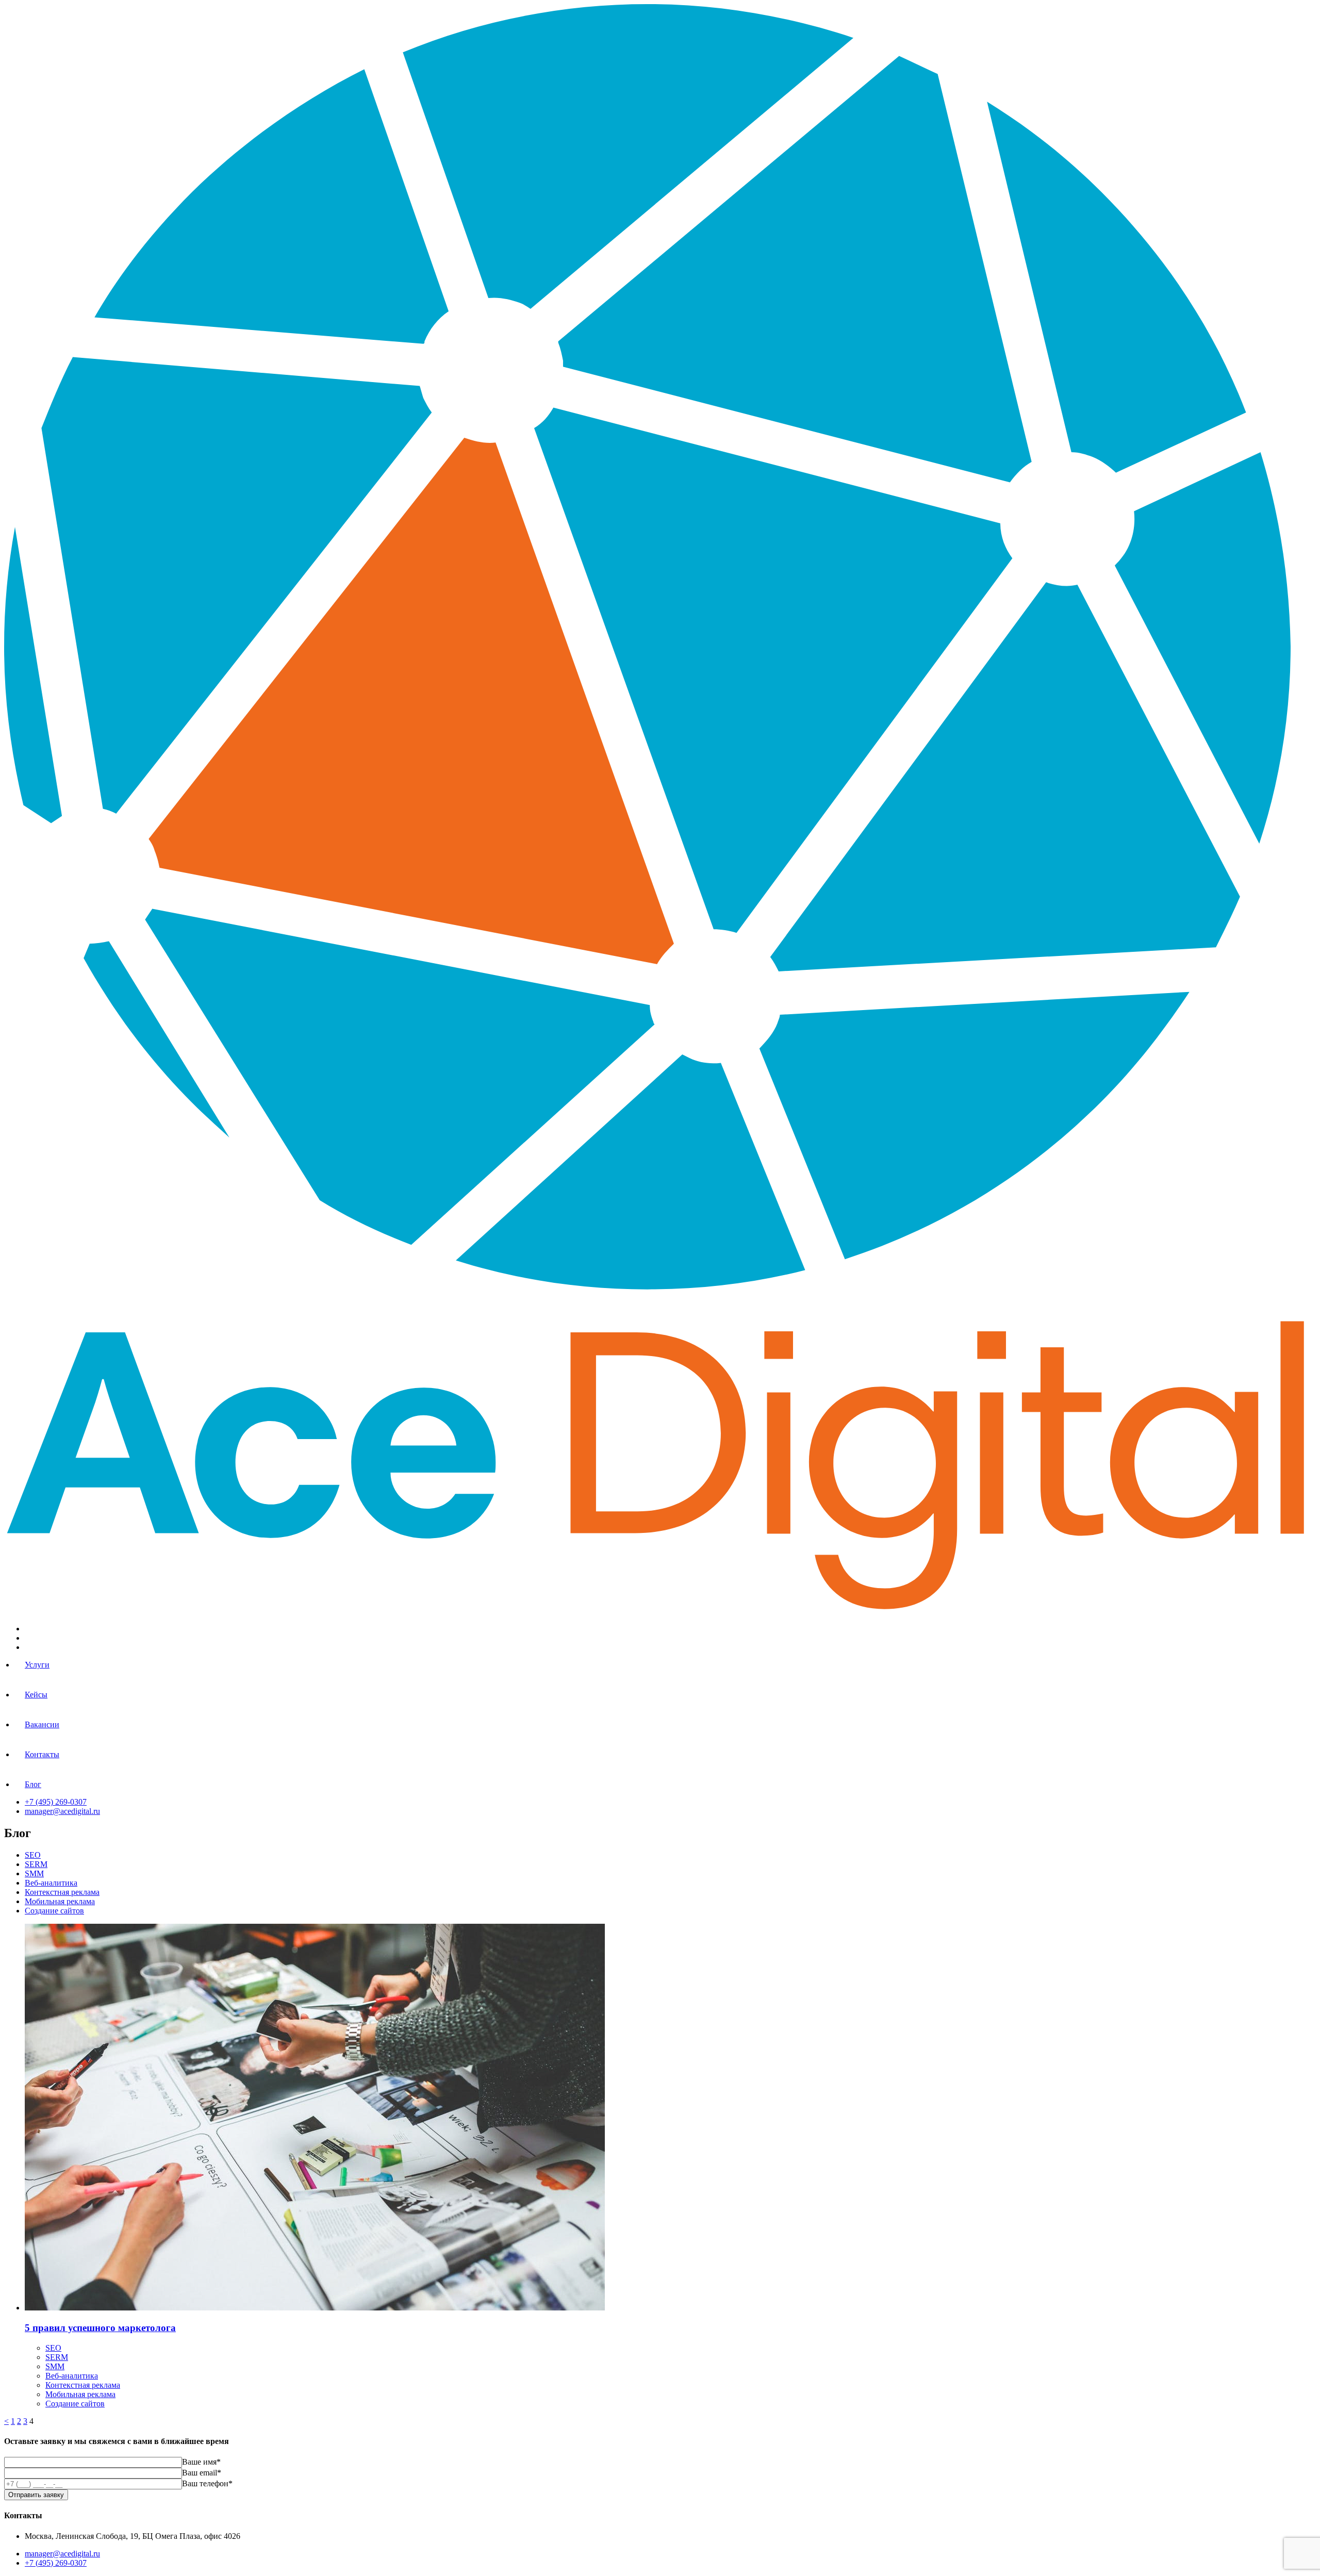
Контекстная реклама (62, 1892)
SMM (34, 1873)
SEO (33, 1855)
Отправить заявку (36, 2495)
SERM (36, 1864)
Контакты (42, 1754)
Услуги (37, 1665)
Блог (33, 1784)
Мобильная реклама (60, 1901)
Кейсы (36, 1695)
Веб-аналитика (51, 1883)
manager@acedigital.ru (62, 1811)
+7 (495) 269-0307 (56, 1802)
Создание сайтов (54, 1911)
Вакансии (42, 1724)
